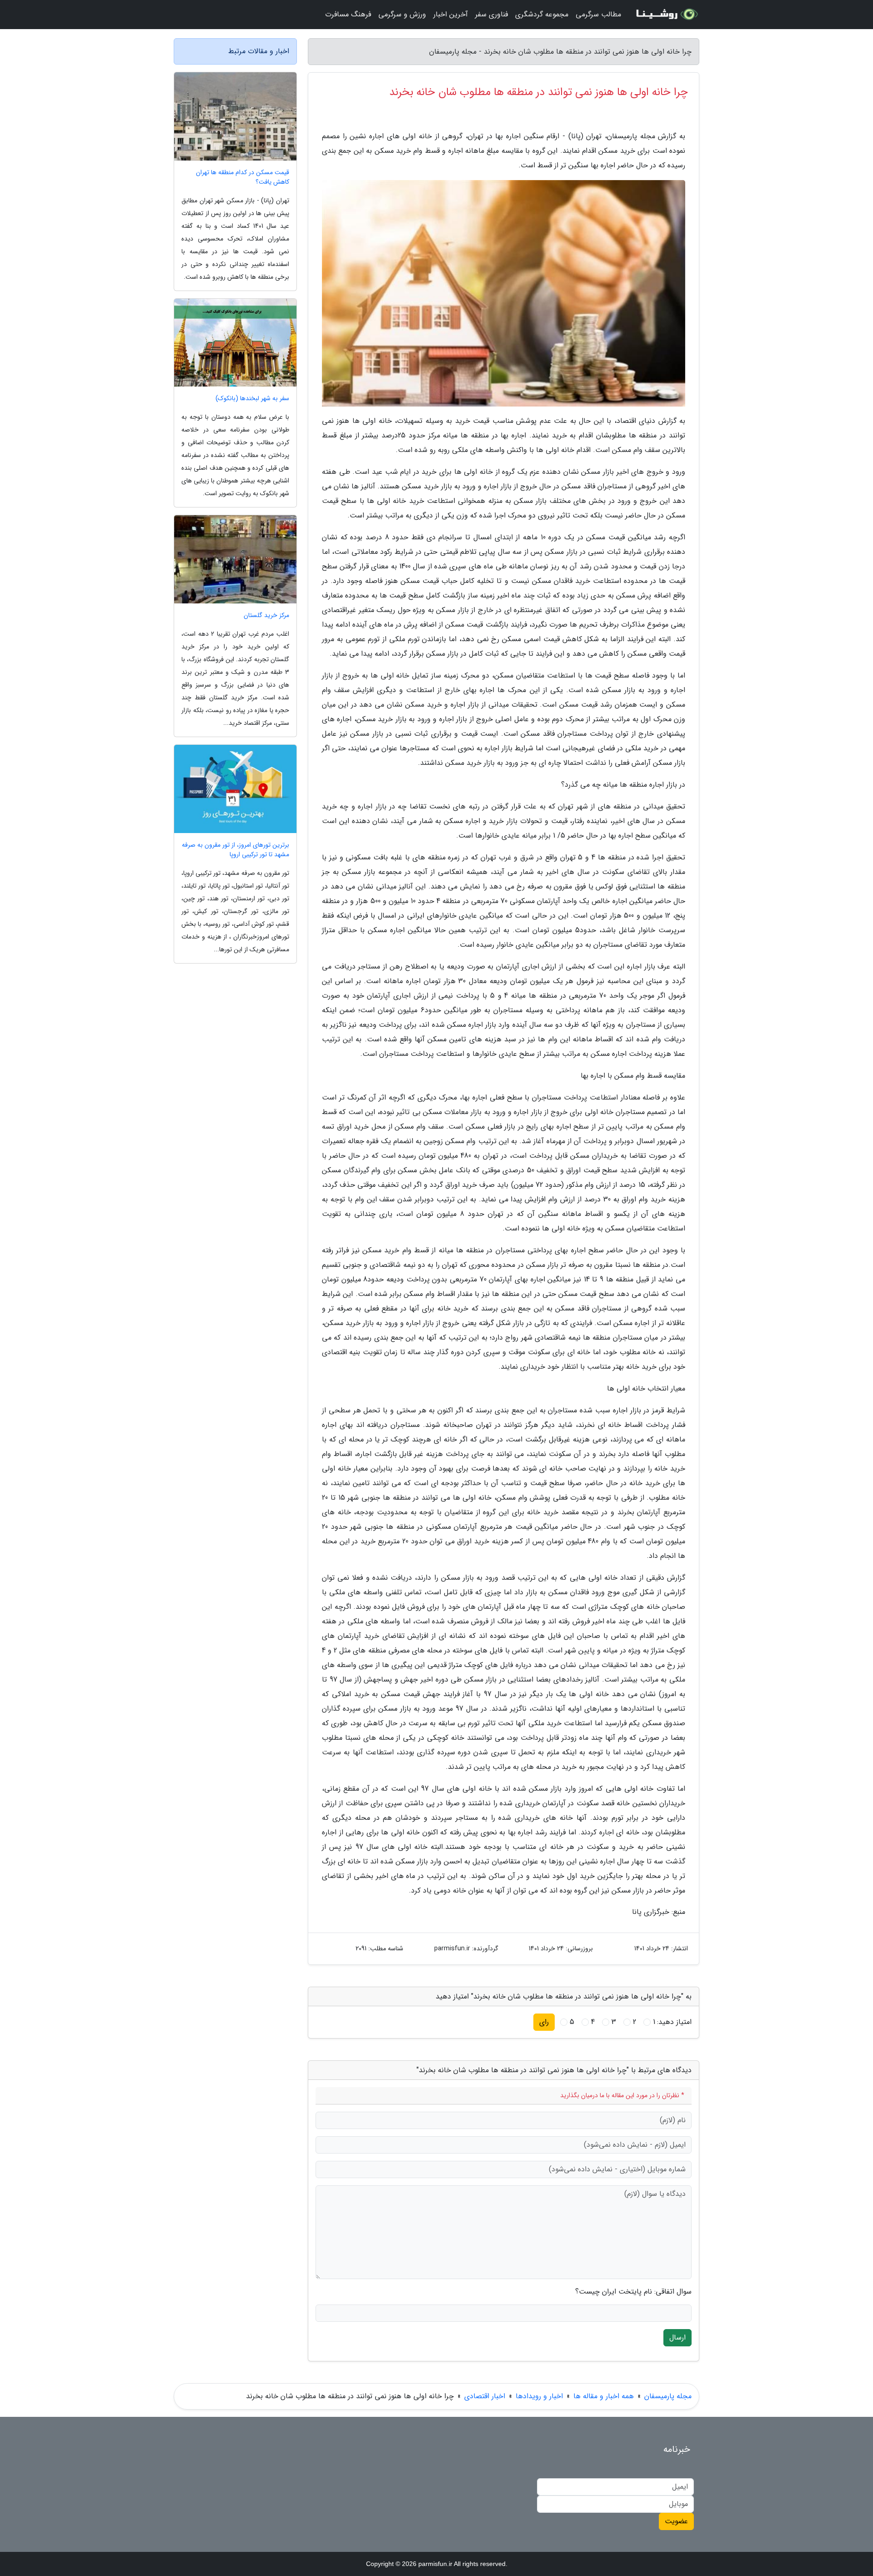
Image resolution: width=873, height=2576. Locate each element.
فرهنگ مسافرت (348, 14)
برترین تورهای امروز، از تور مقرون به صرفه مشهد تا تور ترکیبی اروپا (236, 850)
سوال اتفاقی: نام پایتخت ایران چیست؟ (633, 2292)
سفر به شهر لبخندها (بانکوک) (252, 399)
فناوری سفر (492, 14)
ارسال (677, 2337)
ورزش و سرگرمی (402, 14)
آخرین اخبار (451, 14)
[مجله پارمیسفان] (666, 15)
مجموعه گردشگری (542, 14)
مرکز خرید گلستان (266, 615)
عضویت (676, 2521)
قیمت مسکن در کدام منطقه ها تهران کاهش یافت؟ (243, 177)
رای (544, 2022)
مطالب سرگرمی (598, 14)
